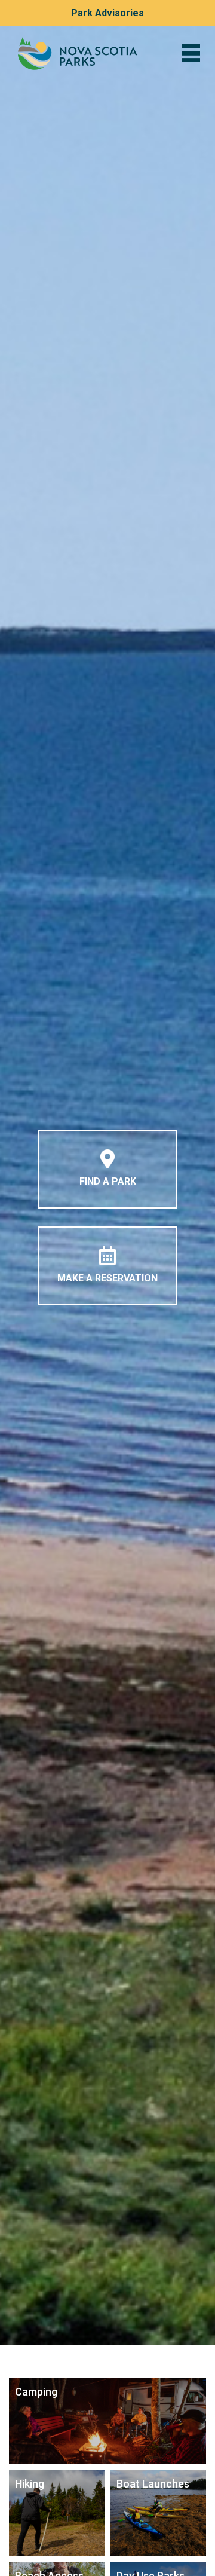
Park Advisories (107, 13)
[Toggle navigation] (191, 53)
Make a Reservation (107, 1278)
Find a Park (108, 1181)
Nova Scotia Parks (78, 53)
